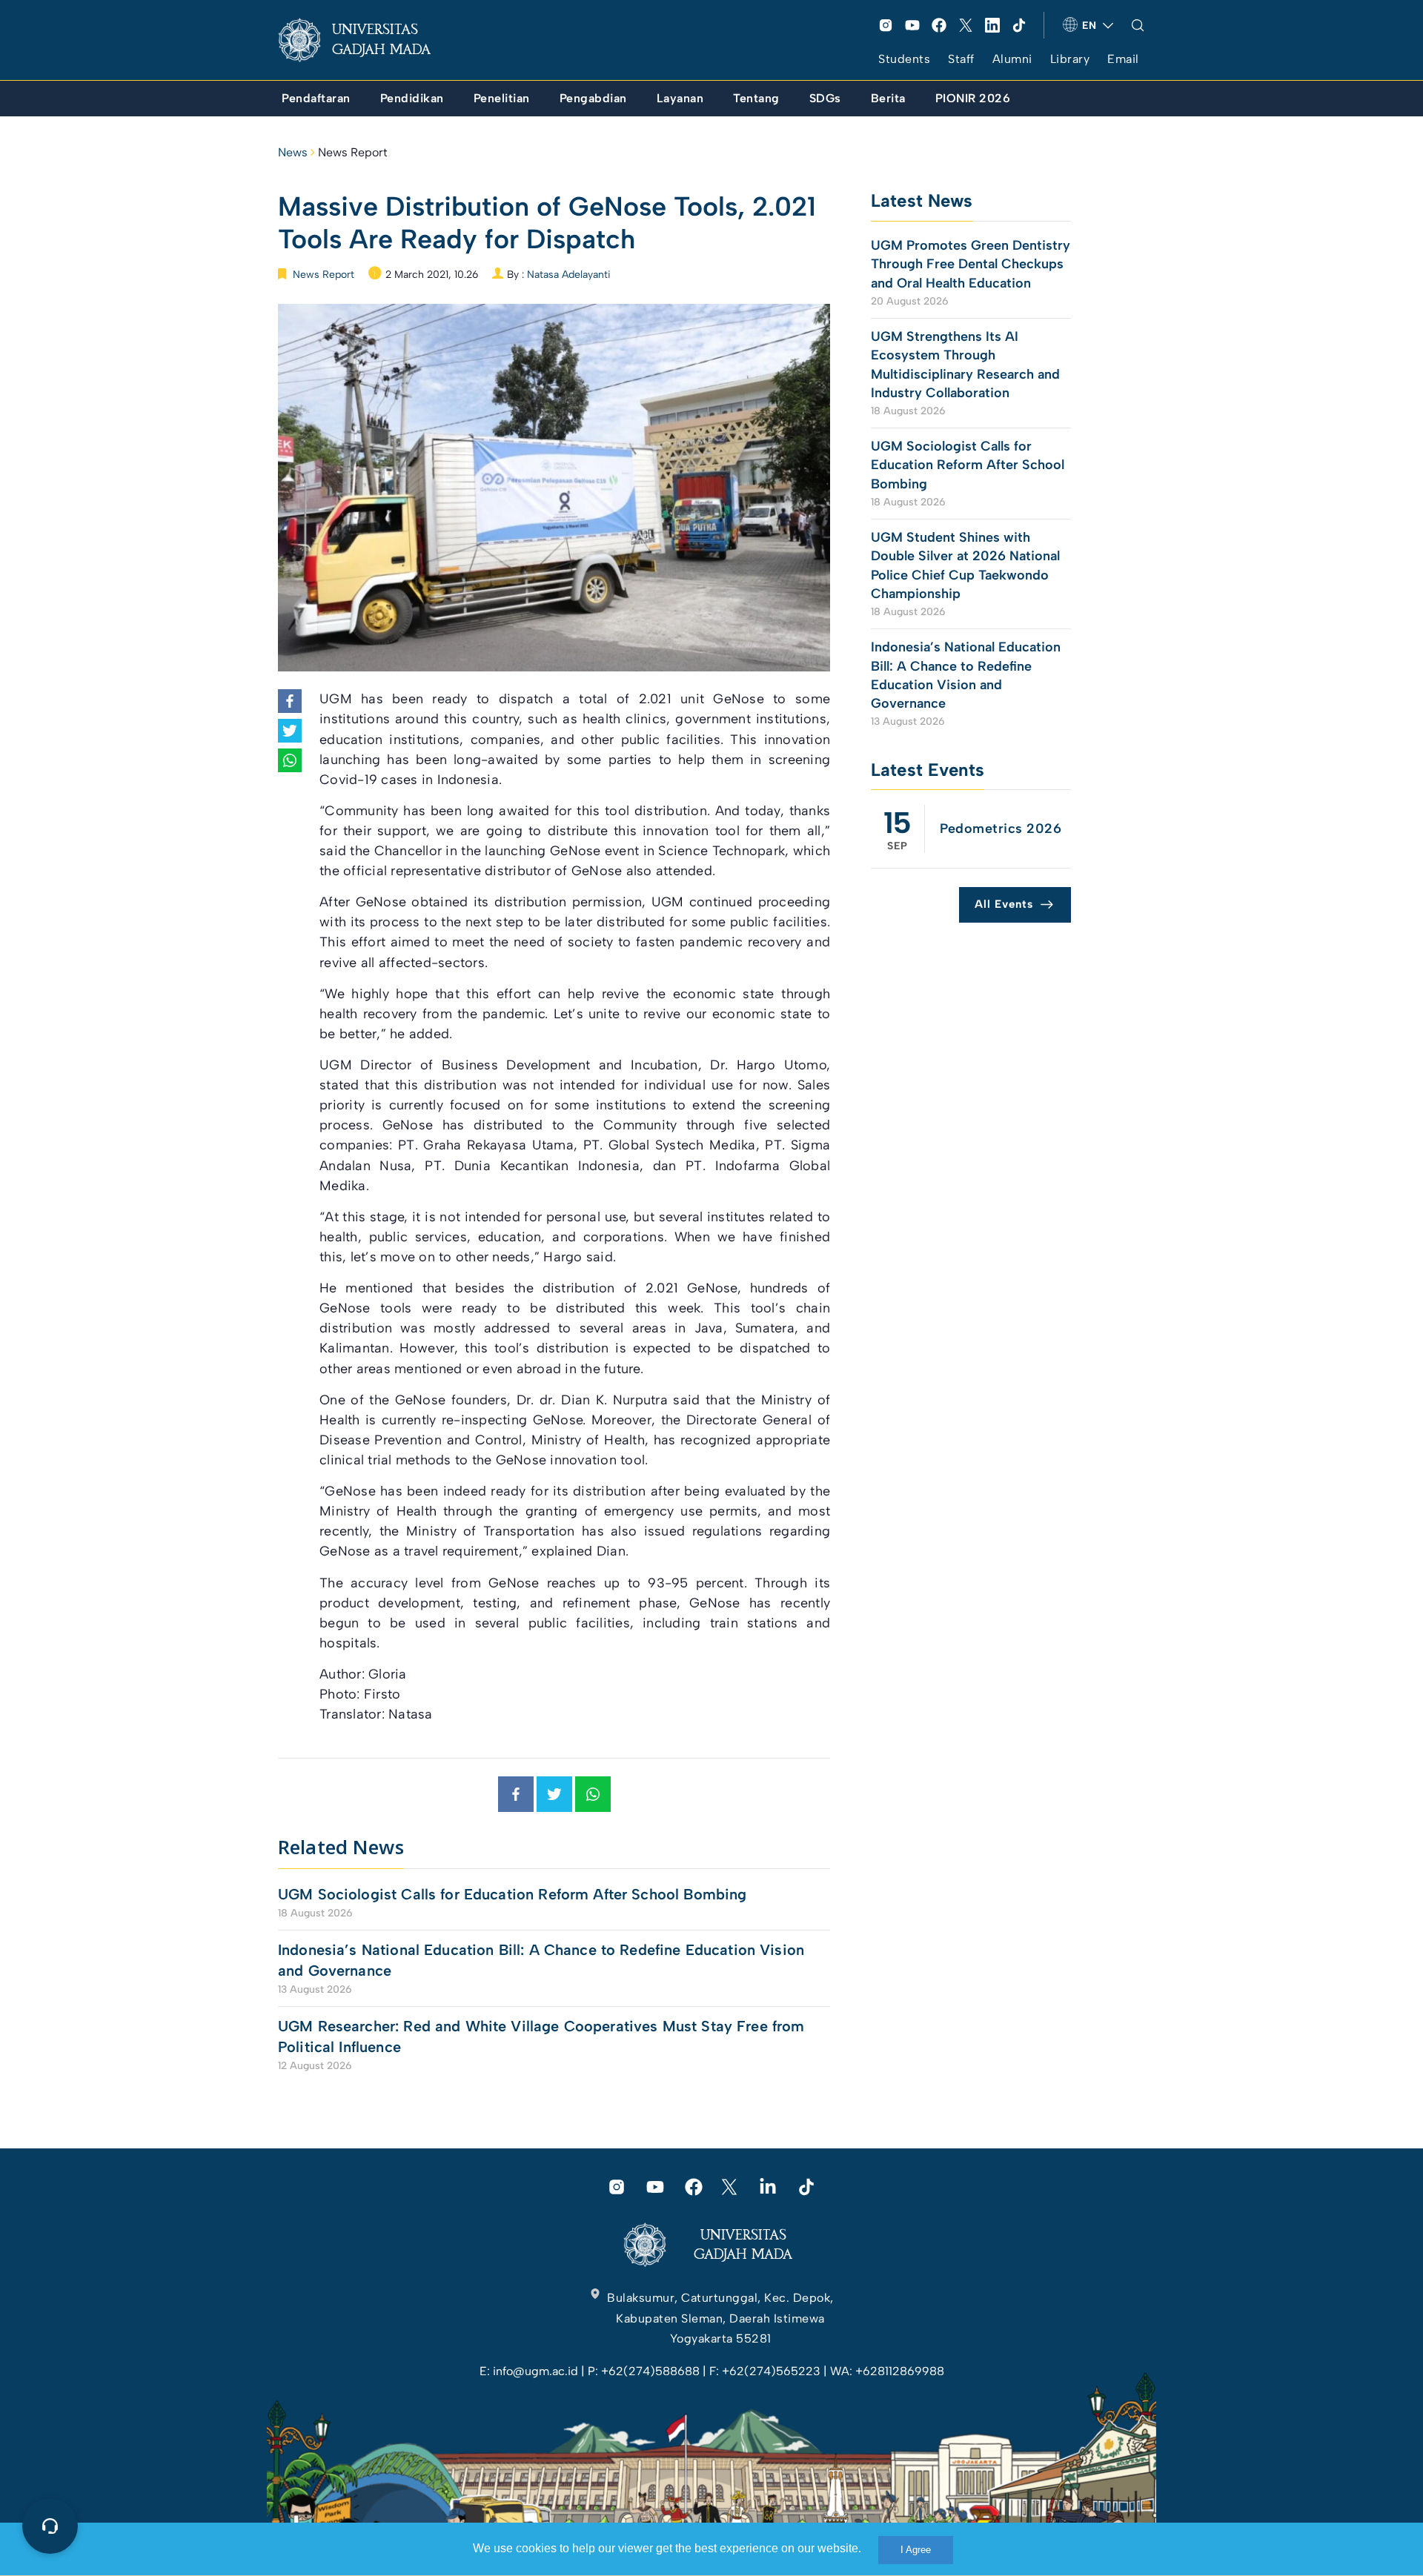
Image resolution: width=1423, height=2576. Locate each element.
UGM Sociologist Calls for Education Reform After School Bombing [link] (512, 1894)
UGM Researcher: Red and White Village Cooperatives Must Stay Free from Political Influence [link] (541, 2036)
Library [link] (1070, 59)
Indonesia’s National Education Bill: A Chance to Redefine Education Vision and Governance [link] (541, 1960)
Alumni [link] (1012, 59)
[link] (366, 40)
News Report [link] (353, 152)
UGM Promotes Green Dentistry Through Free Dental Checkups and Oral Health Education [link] (971, 264)
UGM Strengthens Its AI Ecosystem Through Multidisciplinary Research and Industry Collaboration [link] (965, 365)
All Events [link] (1004, 904)
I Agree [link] (916, 2550)
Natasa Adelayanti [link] (569, 275)
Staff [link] (961, 59)
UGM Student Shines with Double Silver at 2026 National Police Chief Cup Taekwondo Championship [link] (965, 565)
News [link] (293, 152)
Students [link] (904, 59)
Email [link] (1123, 59)
